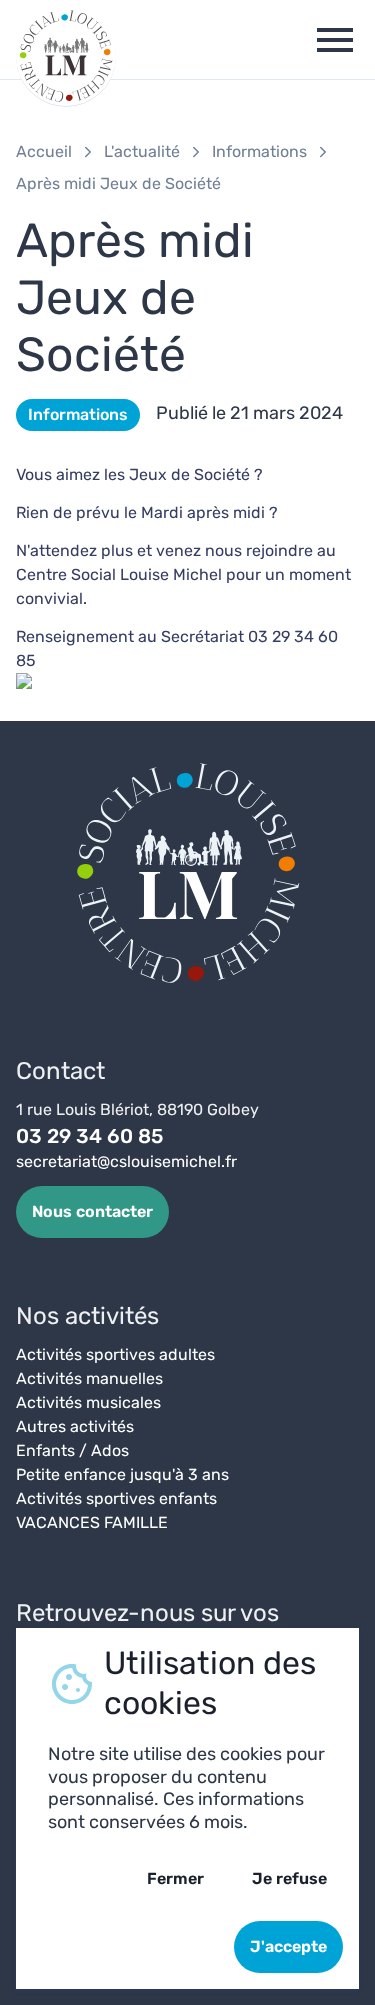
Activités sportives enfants (116, 1498)
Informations (259, 151)
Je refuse (289, 1878)
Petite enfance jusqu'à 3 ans (122, 1474)
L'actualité (142, 151)
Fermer (175, 1878)
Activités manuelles (89, 1378)
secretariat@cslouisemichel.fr (126, 1161)
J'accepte (288, 1946)
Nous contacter (92, 1211)
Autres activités (75, 1426)
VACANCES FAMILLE (92, 1522)
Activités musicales (88, 1402)
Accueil (44, 151)
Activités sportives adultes (115, 1354)
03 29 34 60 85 (89, 1136)
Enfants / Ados (72, 1450)
